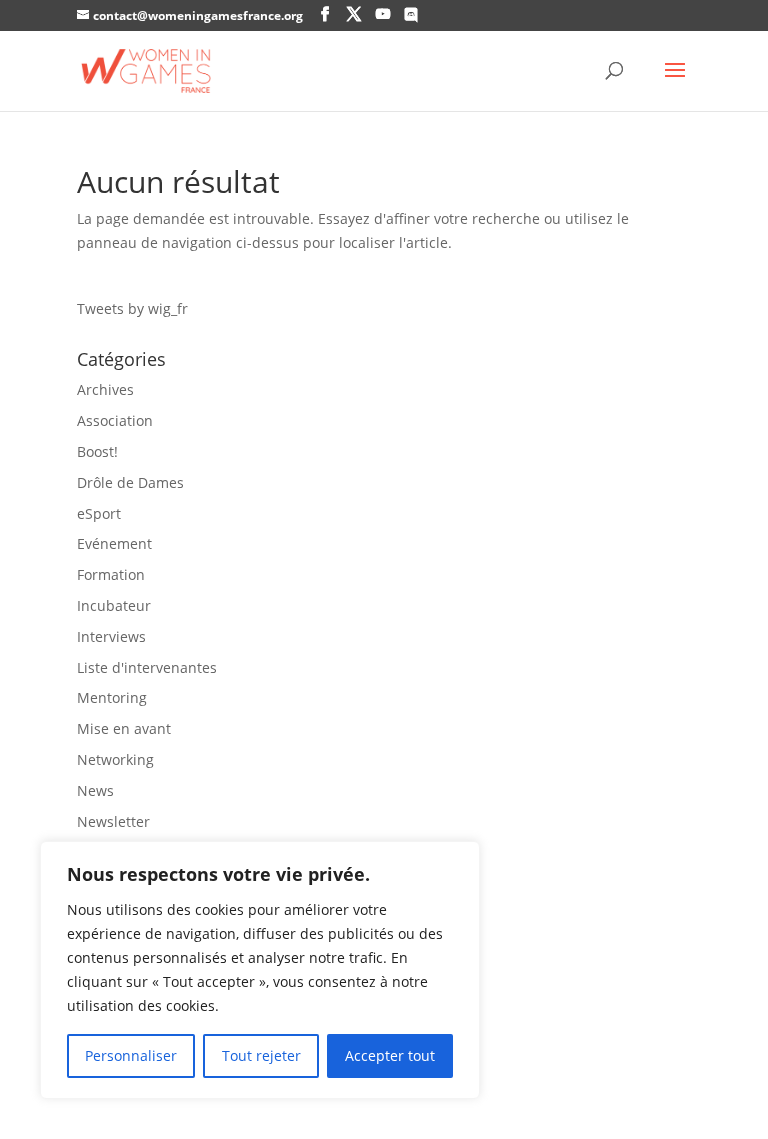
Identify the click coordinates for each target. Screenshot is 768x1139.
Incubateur (114, 605)
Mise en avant (124, 728)
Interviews (111, 636)
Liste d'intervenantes (147, 667)
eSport (99, 513)
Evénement (114, 543)
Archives (105, 389)
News (95, 790)
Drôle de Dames (130, 482)
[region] (260, 970)
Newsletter (113, 821)
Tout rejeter (261, 1055)
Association (115, 420)
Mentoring (112, 697)
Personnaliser (131, 1055)
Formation (111, 574)
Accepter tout (390, 1055)
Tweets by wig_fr (132, 308)
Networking (115, 759)
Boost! (97, 451)
